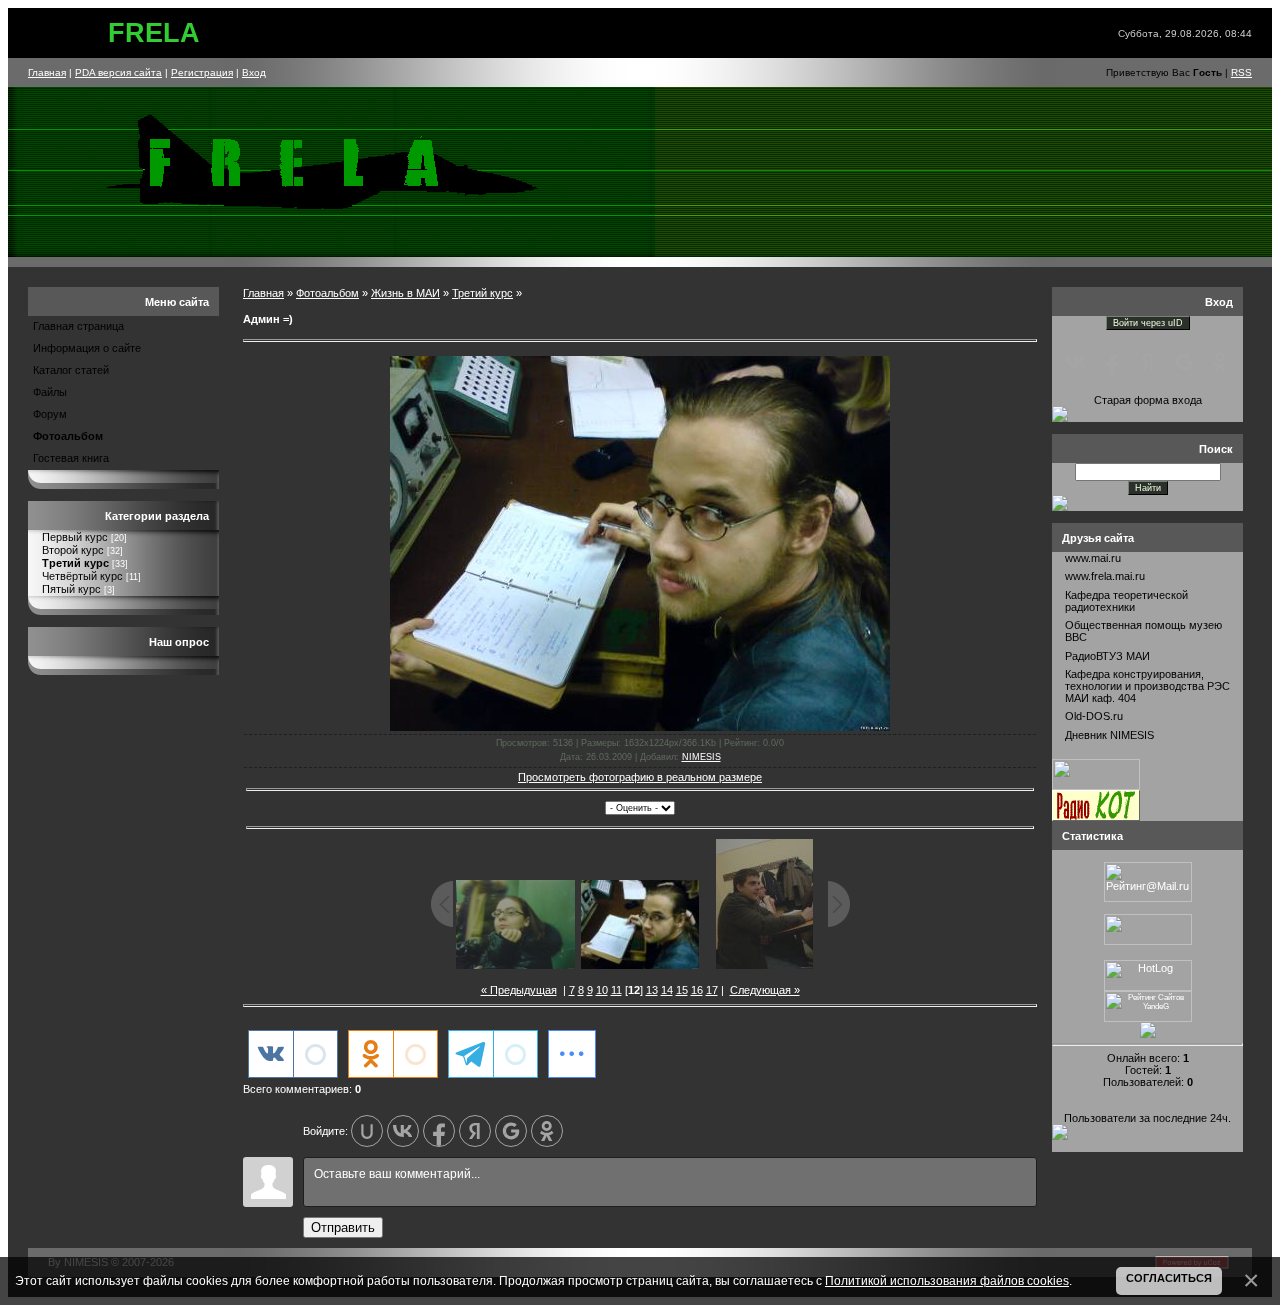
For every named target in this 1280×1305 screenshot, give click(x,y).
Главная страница (78, 326)
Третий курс (75, 563)
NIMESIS (701, 757)
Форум (50, 414)
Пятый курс (71, 589)
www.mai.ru (1093, 558)
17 (712, 990)
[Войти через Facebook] (439, 1131)
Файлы (50, 392)
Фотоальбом (68, 436)
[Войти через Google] (511, 1131)
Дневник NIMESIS (1109, 735)
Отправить (343, 1227)
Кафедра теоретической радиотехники (1126, 601)
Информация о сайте (87, 348)
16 (697, 990)
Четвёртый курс (82, 576)
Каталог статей (71, 370)
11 (616, 990)
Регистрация (202, 72)
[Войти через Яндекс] (475, 1131)
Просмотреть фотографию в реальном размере (640, 777)
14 (667, 990)
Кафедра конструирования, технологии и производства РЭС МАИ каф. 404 (1147, 686)
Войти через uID (1148, 323)
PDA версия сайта (118, 72)
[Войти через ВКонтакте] (403, 1131)
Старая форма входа (1148, 400)
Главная (47, 72)
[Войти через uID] (367, 1131)
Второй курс (73, 550)
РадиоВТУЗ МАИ (1107, 656)
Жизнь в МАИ (405, 293)
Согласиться (1169, 1278)
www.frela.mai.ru (1105, 576)
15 (682, 990)
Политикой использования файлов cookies (947, 1280)
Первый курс (75, 537)
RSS (1241, 72)
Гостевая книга (71, 458)
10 (602, 990)
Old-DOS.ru (1094, 716)
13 (652, 990)
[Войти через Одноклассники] (547, 1131)
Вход (254, 72)
